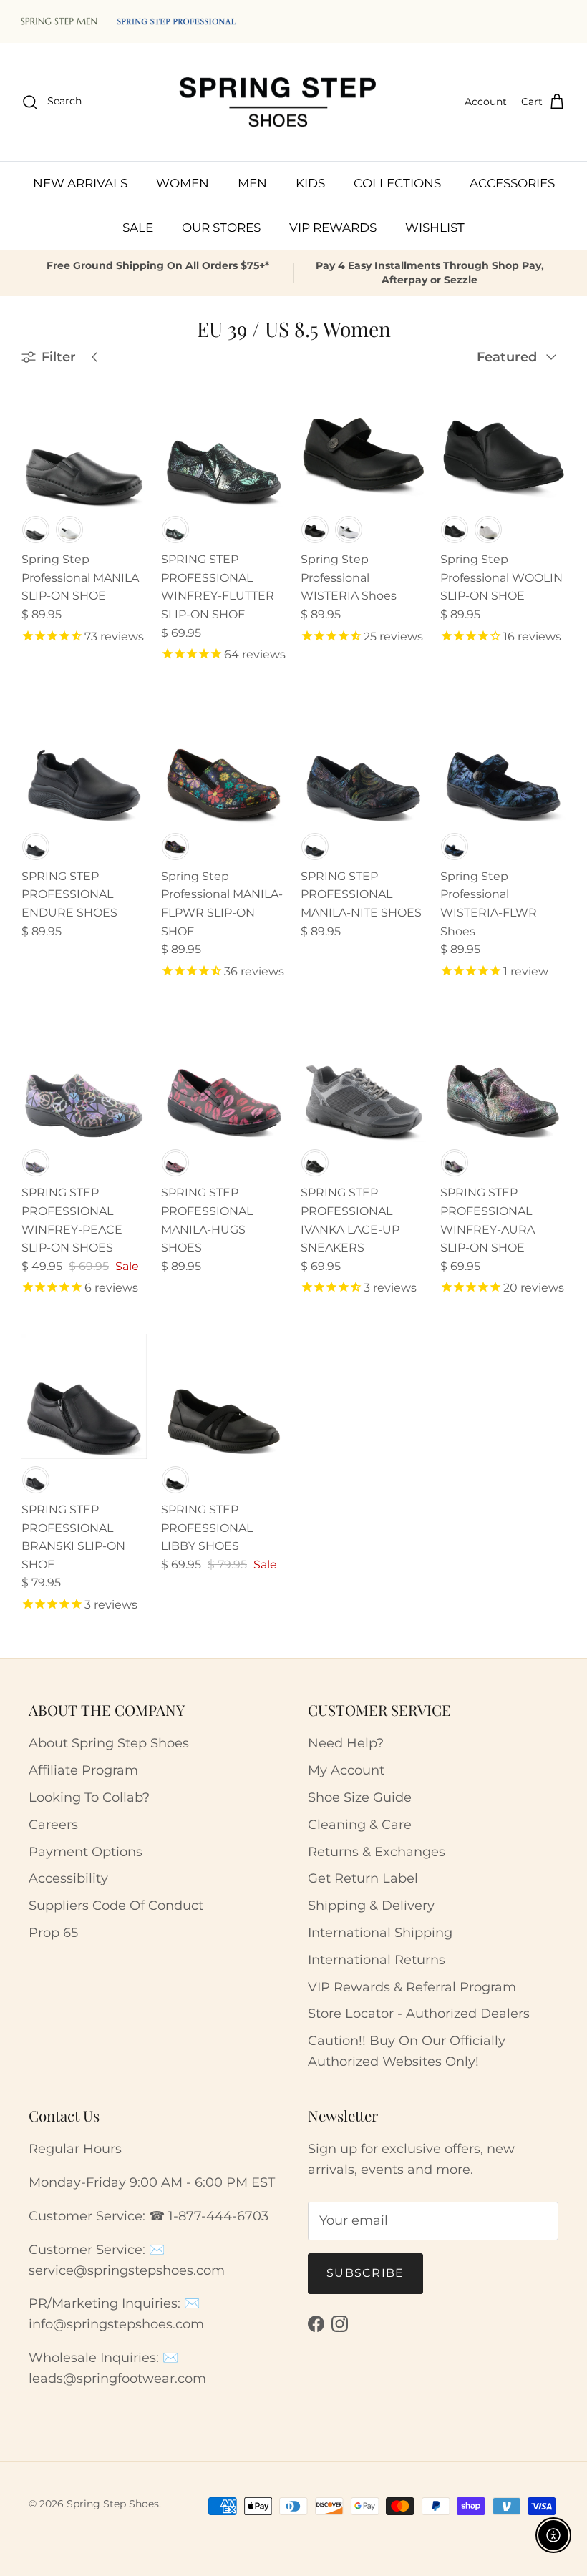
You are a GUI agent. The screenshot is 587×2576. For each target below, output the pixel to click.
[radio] (36, 530)
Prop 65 (53, 1933)
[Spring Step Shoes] (278, 102)
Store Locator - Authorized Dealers (419, 2014)
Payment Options (86, 1852)
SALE (138, 228)
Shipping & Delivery (371, 1906)
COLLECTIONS (397, 183)
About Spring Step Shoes (109, 1743)
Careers (53, 1825)
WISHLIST (435, 228)
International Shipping (380, 1933)
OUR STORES (221, 228)
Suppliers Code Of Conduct (116, 1906)
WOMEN (183, 183)
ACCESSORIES (512, 183)
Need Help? (346, 1743)
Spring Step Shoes (113, 2504)
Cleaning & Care (360, 1825)
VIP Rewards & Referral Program (412, 1987)
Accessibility (68, 1878)
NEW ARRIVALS (80, 183)
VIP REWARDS (333, 228)
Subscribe (365, 2273)
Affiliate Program (83, 1770)
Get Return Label (363, 1878)
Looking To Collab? (89, 1797)
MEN (252, 183)
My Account (346, 1770)
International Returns (377, 1960)
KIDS (310, 183)
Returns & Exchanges (377, 1852)
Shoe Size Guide (360, 1797)
